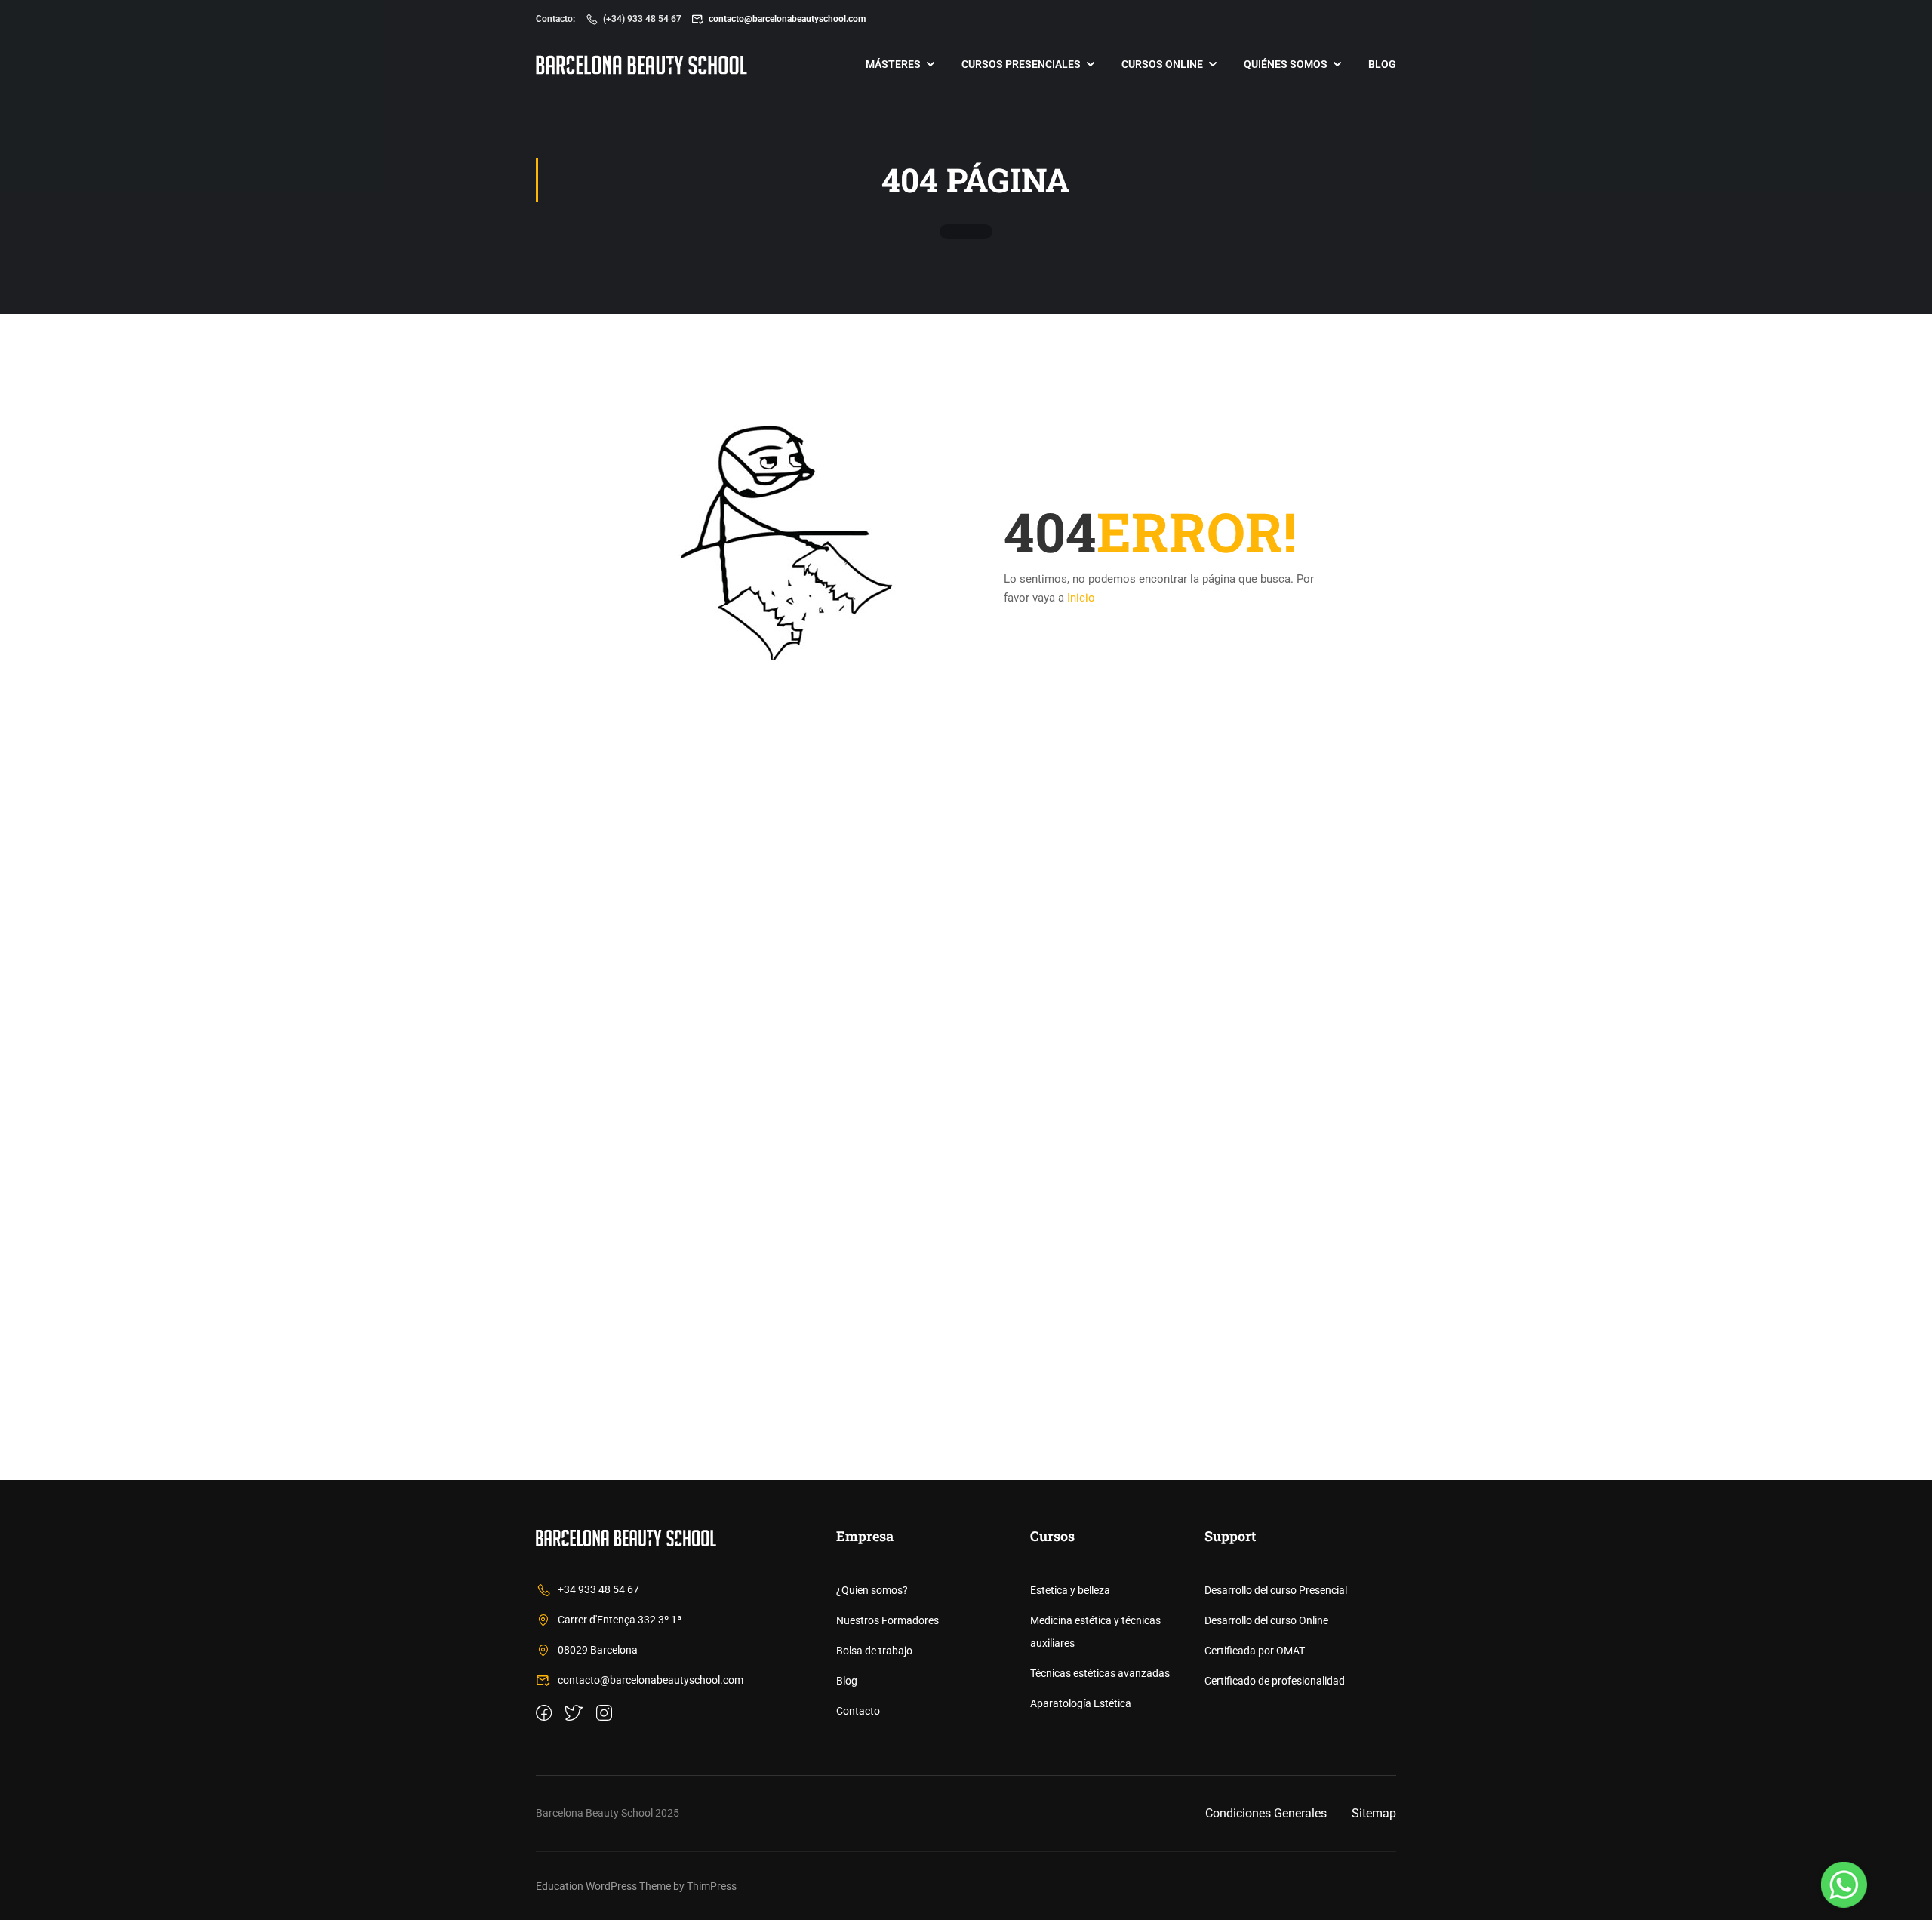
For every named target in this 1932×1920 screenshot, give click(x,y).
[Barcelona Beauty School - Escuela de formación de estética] (641, 65)
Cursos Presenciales (1021, 64)
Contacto (858, 1711)
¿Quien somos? (872, 1590)
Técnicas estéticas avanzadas (1100, 1673)
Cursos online (1162, 64)
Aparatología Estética (1081, 1703)
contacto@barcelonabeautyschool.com (787, 19)
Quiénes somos (1286, 64)
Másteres (893, 64)
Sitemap (1374, 1813)
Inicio (1081, 598)
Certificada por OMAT (1255, 1651)
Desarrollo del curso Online (1266, 1620)
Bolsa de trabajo (874, 1651)
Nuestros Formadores (888, 1620)
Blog (1382, 64)
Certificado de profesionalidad (1275, 1681)
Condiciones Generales (1266, 1813)
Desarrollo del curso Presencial (1276, 1590)
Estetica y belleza (1070, 1590)
